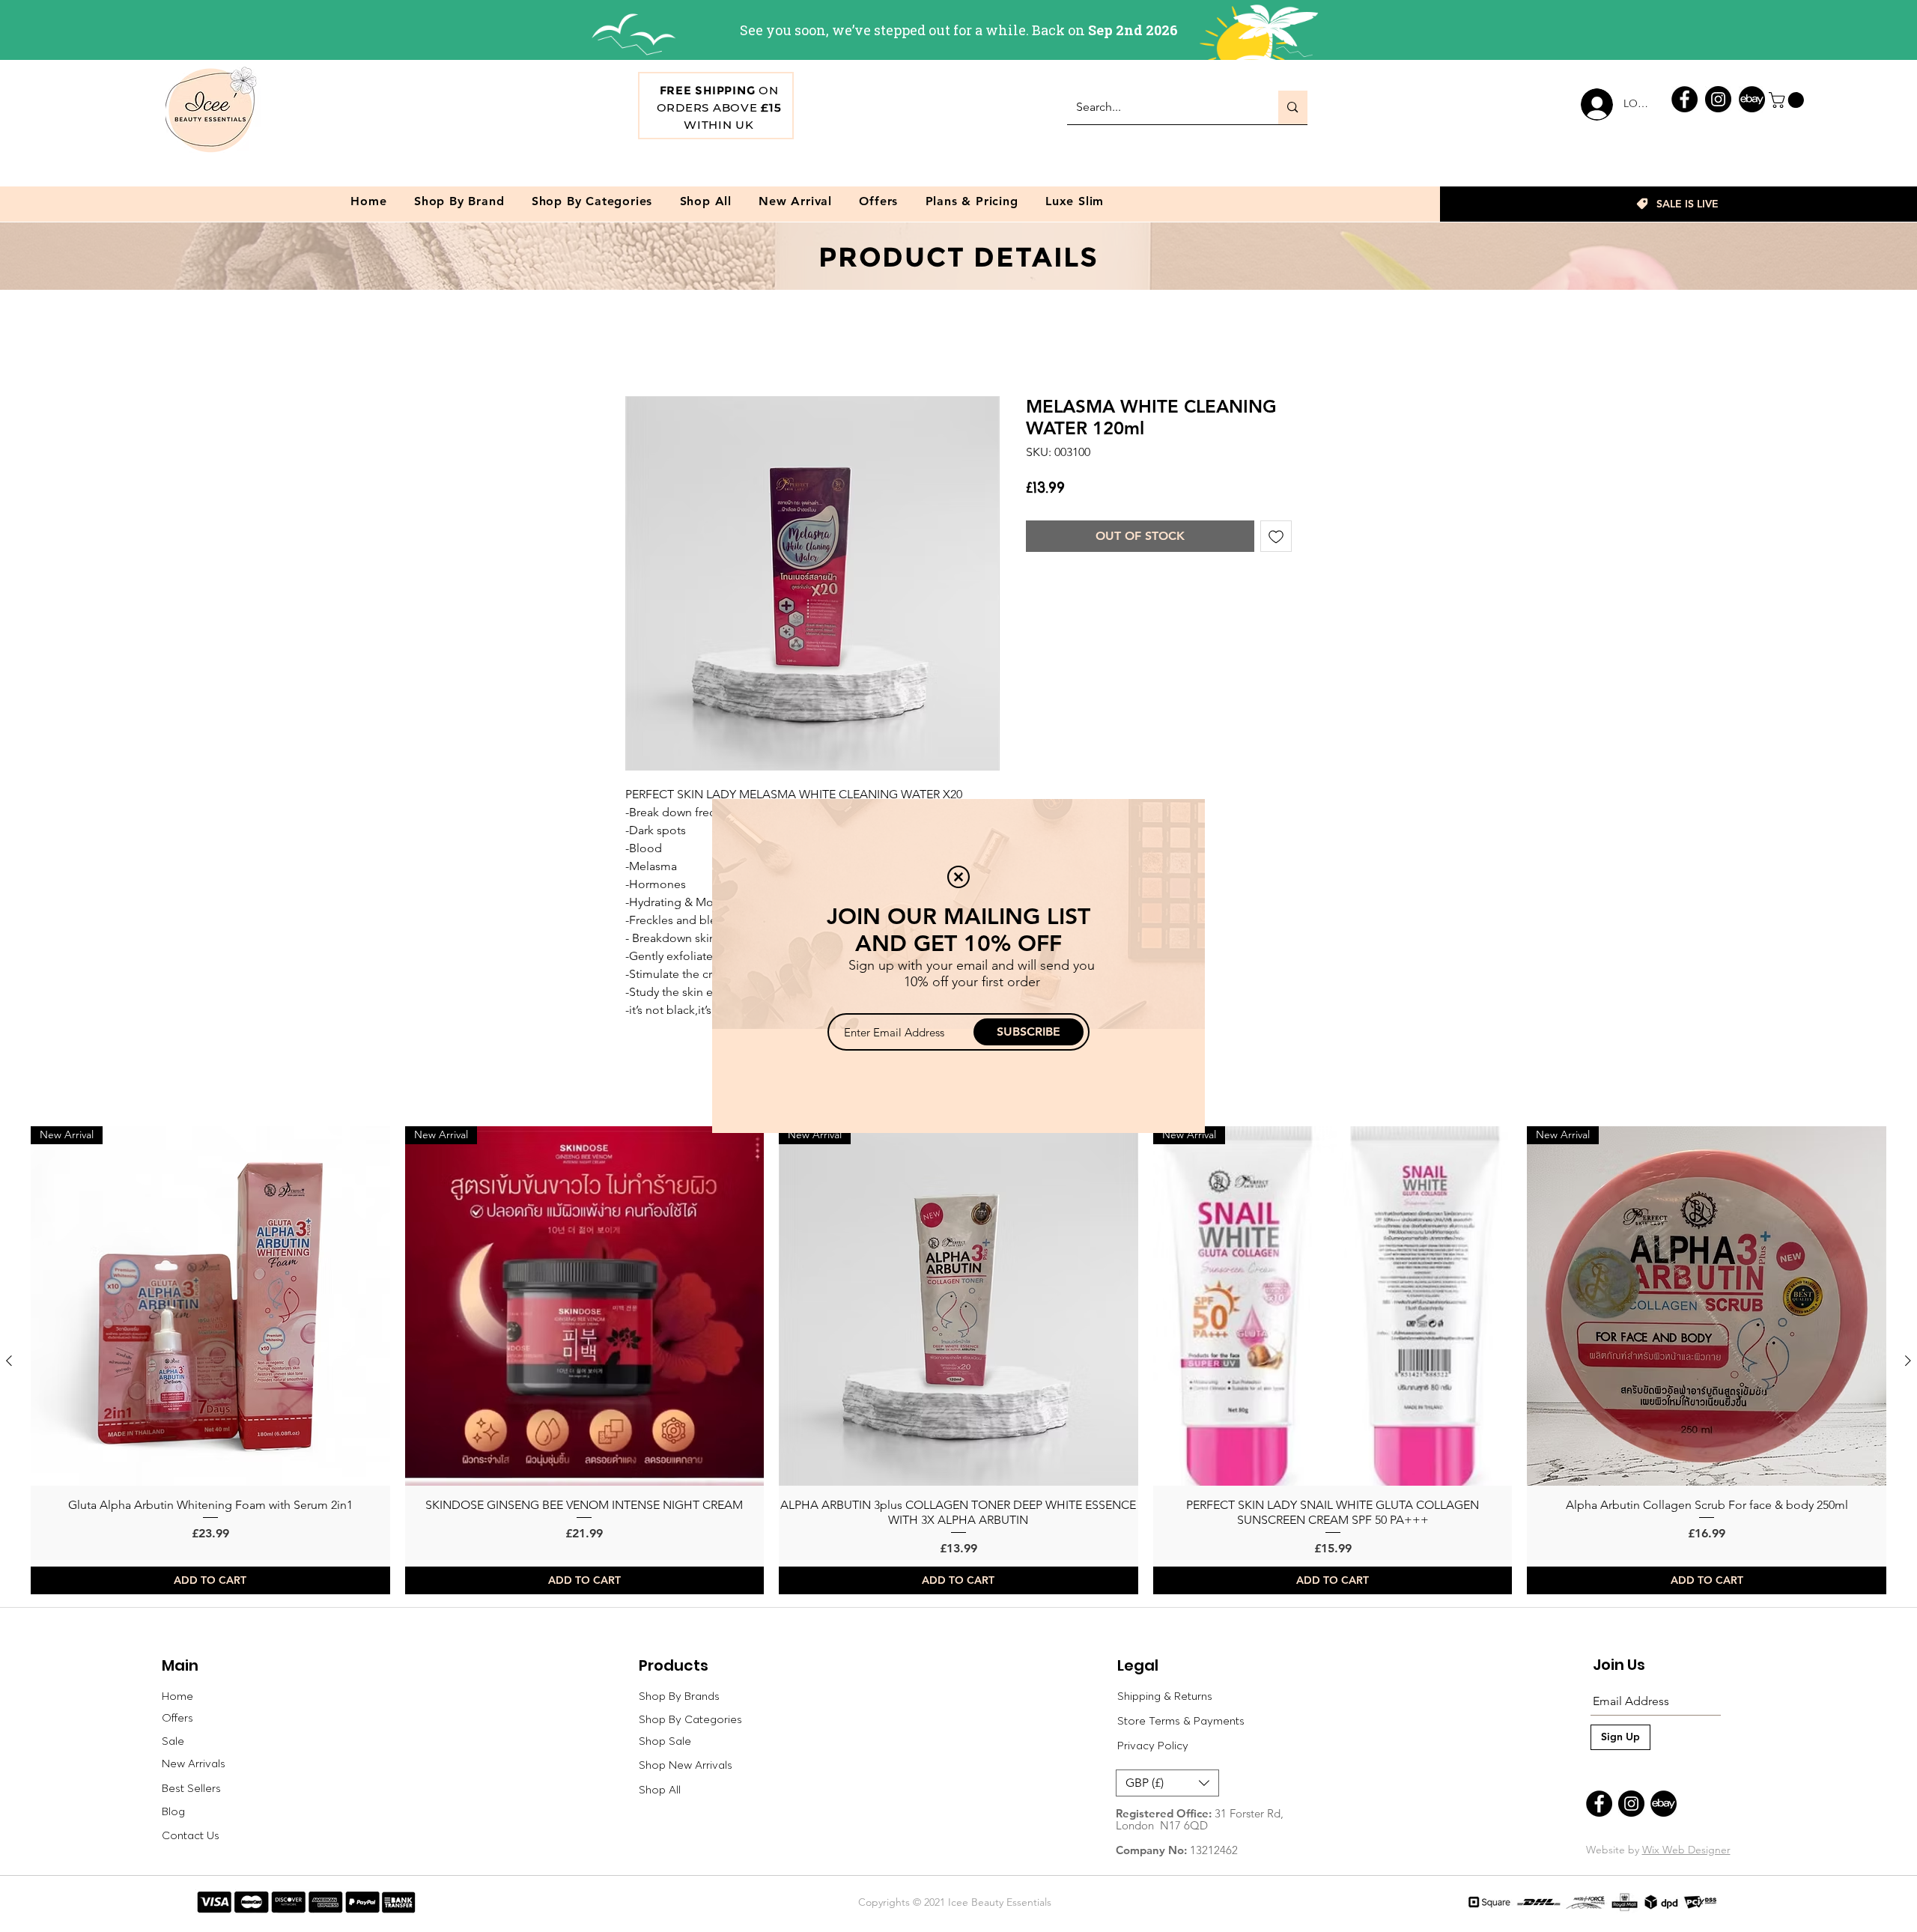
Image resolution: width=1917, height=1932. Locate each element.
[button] (958, 877)
